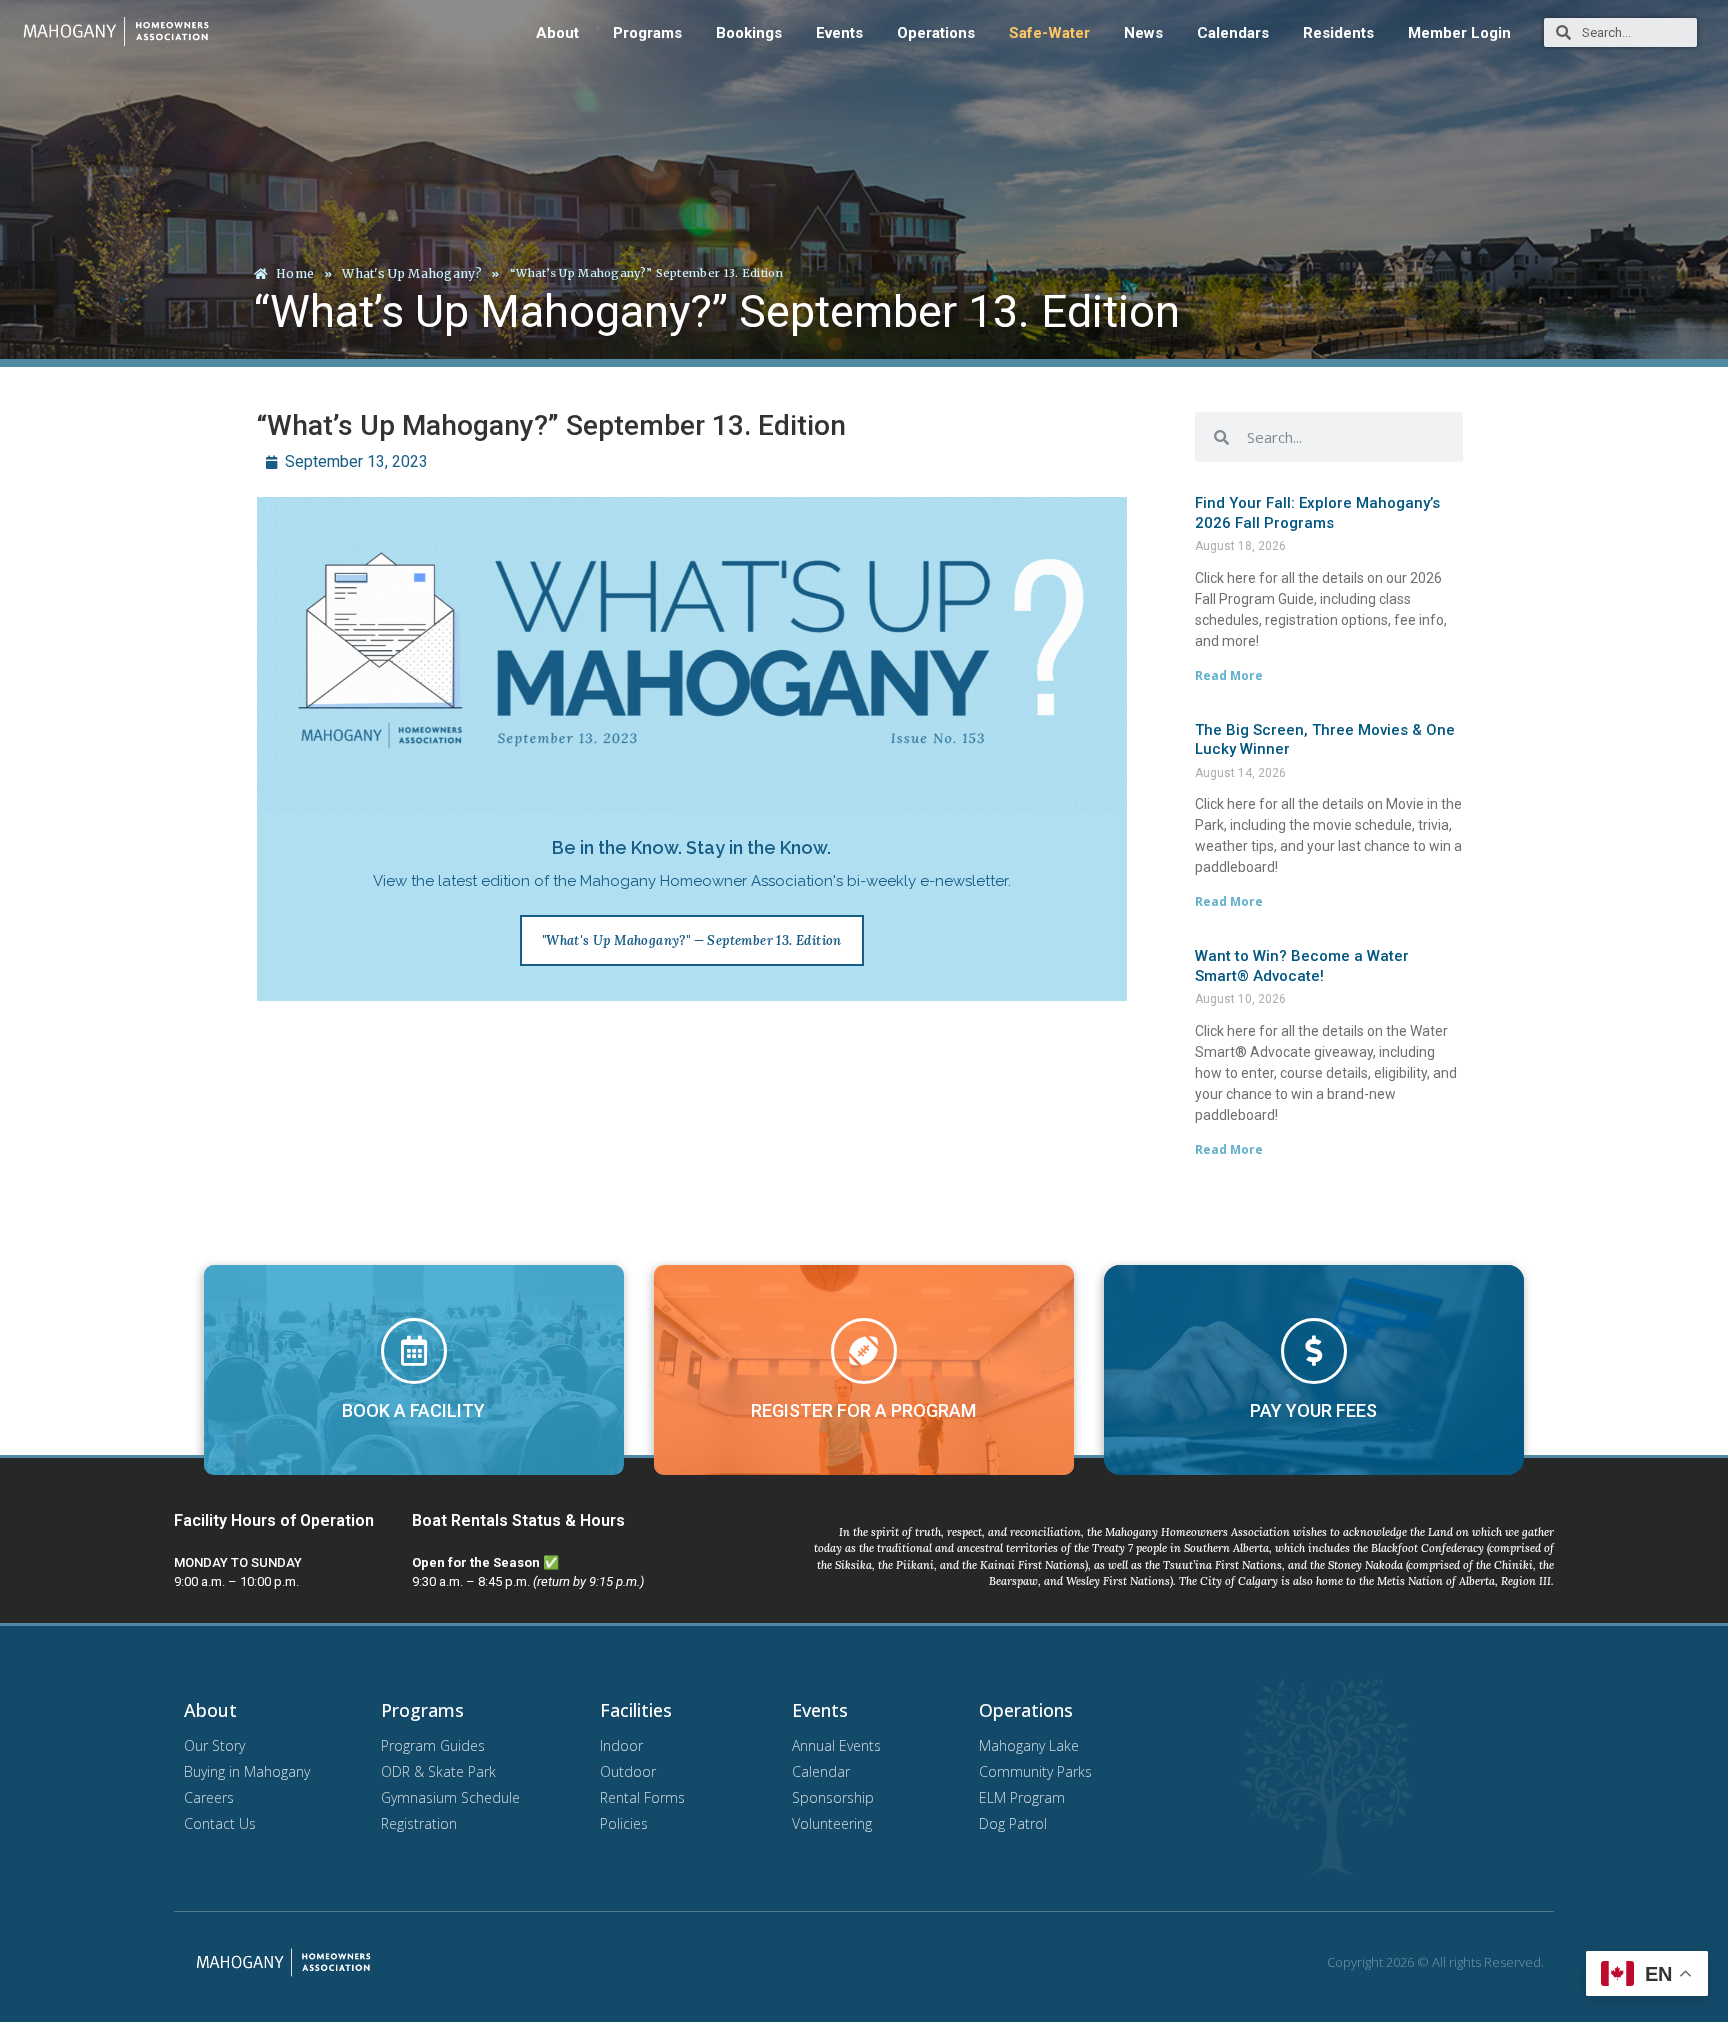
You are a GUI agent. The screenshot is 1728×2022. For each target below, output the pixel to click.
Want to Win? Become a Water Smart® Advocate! (1302, 966)
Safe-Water (1049, 33)
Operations (936, 33)
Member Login (1459, 33)
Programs (647, 33)
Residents (1338, 33)
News (1143, 33)
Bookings (749, 33)
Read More (1229, 675)
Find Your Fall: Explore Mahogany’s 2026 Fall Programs (1317, 513)
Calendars (1233, 33)
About (557, 33)
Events (839, 33)
